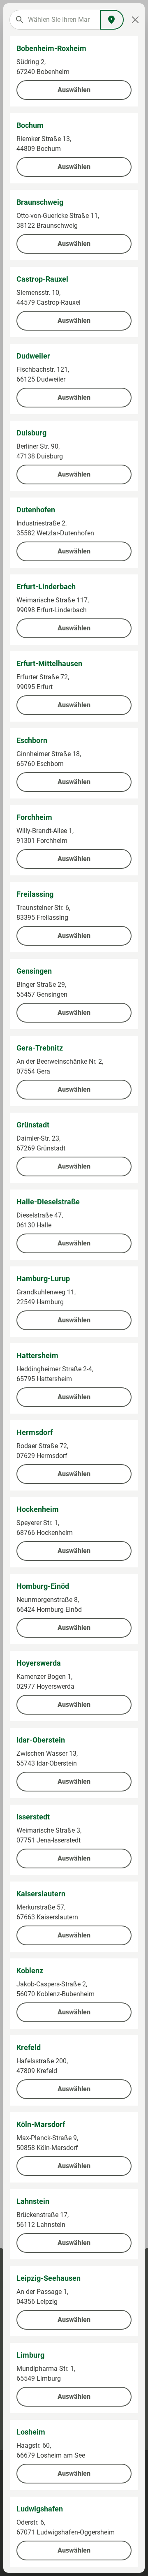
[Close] (135, 20)
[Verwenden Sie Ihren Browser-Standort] (112, 20)
